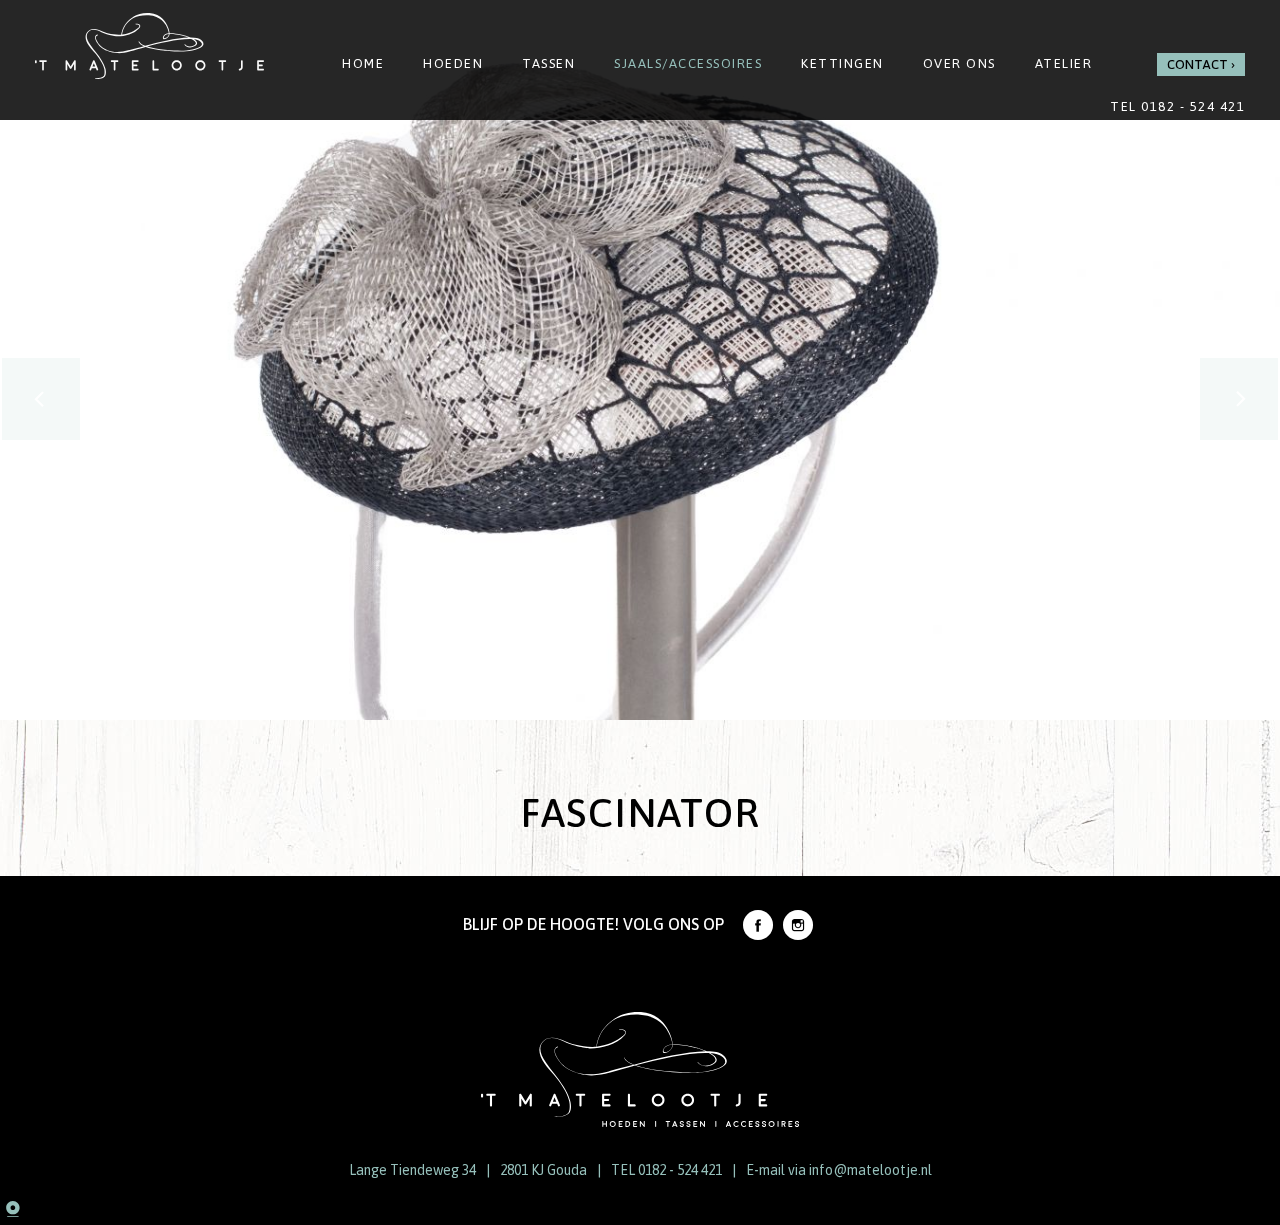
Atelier (1064, 63)
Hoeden (453, 63)
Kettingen (842, 63)
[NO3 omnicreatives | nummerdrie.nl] (30, 1210)
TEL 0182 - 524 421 (666, 1170)
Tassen (548, 63)
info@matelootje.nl (870, 1170)
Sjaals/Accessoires (688, 63)
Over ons (959, 63)
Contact (1197, 64)
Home (363, 63)
